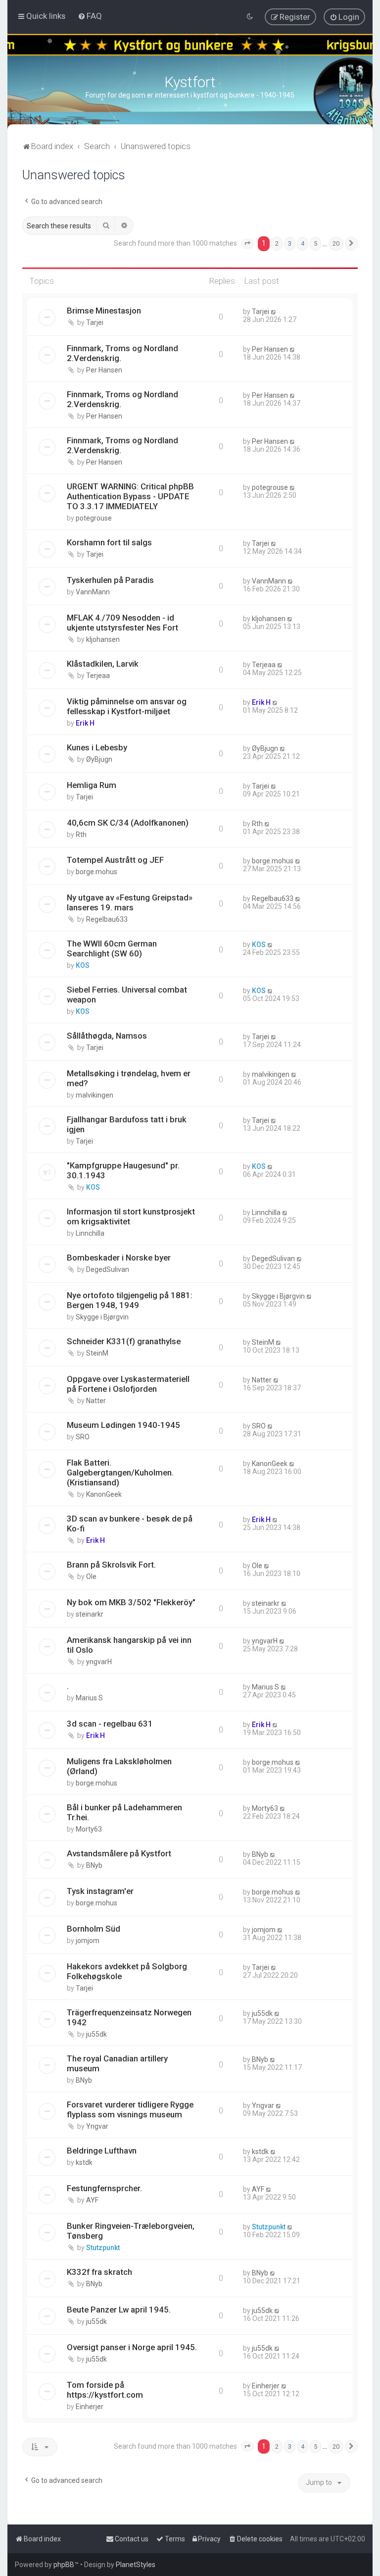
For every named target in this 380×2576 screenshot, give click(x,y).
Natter (96, 1401)
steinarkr (90, 1614)
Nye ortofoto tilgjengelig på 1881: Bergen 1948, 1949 (130, 1300)
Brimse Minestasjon (104, 311)
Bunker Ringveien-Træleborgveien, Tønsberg (131, 2231)
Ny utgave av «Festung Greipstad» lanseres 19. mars (130, 902)
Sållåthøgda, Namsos (107, 1036)
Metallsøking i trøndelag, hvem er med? (129, 1078)
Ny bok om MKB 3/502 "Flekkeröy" (131, 1602)
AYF (92, 2200)
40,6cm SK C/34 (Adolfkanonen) (128, 823)
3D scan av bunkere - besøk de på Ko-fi (130, 1524)
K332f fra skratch (99, 2272)
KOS (83, 965)
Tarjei (95, 322)
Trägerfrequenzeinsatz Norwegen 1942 (129, 2017)
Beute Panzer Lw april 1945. (119, 2310)
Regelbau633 (107, 919)
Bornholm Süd (94, 1929)
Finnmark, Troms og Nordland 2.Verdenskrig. (122, 353)
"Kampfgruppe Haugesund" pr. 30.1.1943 (123, 1170)
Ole (91, 1577)
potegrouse (94, 518)
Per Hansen (104, 370)
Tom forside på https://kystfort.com (105, 2390)
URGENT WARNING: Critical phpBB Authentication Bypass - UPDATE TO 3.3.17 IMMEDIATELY (130, 496)
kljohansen (103, 639)
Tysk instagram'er (100, 1891)
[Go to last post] (274, 312)
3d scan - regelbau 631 (110, 1724)
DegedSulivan (108, 1269)
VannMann (93, 592)
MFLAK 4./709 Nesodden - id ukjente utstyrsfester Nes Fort (122, 623)
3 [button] (290, 243)
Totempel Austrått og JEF (115, 860)
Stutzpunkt (103, 2248)
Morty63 (89, 1829)
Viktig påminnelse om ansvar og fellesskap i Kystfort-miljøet (127, 706)
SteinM (97, 1353)
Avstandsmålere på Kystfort (119, 1853)
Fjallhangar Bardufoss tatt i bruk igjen (127, 1124)
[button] (247, 244)
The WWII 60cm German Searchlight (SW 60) (112, 948)
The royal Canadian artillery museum (117, 2063)
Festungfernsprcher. (104, 2188)
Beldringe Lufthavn (102, 2151)
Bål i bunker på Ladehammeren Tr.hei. (124, 1812)
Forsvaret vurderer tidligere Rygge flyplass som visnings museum (130, 2109)
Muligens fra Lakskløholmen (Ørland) (119, 1766)
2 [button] (277, 243)
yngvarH (99, 1662)
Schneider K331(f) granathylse (124, 1341)
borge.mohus (96, 872)
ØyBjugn (99, 759)
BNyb (94, 1865)
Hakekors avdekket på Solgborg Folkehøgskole (127, 1971)
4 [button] (303, 243)
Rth (81, 835)
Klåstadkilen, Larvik (103, 664)
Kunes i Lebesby (97, 747)
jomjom (88, 1941)
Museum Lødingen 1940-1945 (123, 1425)
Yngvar (97, 2126)
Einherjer (90, 2407)
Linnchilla (90, 1233)
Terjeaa (98, 676)
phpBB (64, 2565)
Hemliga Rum (92, 785)
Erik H (85, 723)
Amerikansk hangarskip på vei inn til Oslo (129, 1645)
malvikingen (95, 1095)
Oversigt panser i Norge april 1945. (132, 2347)
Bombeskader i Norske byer (119, 1258)
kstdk (84, 2162)
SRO (83, 1437)
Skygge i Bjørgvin (102, 1317)
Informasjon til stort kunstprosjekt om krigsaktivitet (131, 1216)
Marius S (89, 1698)
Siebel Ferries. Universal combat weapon (127, 995)
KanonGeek (104, 1494)
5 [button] (315, 243)
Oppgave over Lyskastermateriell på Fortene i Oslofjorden (128, 1384)
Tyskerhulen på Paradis (110, 580)
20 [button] (336, 243)
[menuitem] (90, 16)
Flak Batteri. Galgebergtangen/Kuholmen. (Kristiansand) (120, 1472)
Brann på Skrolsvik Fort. (111, 1565)
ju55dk (96, 2034)
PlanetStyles (136, 2565)
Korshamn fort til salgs (109, 542)
